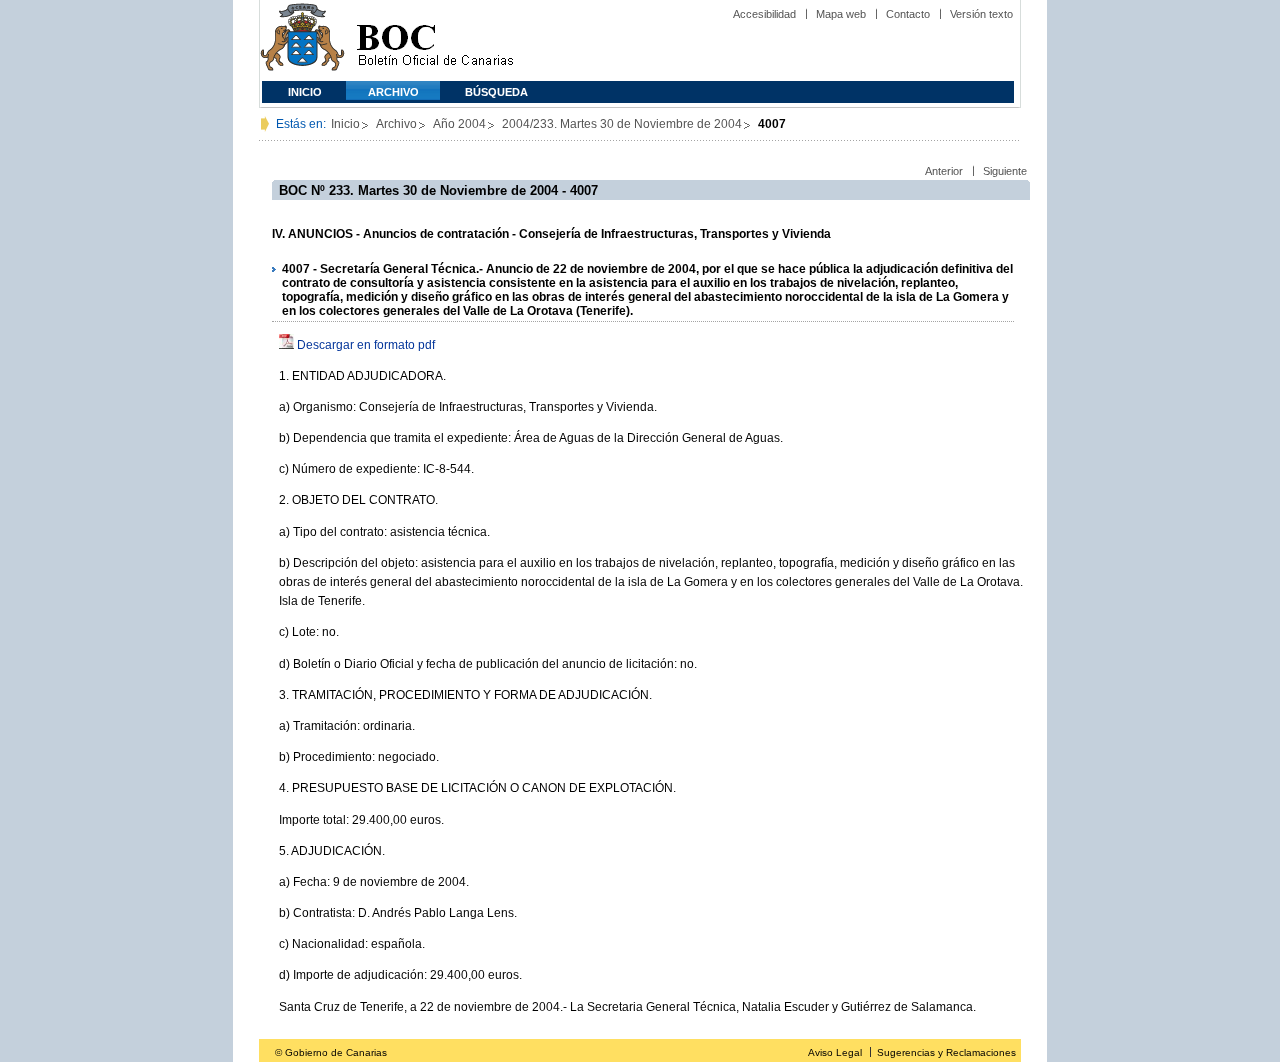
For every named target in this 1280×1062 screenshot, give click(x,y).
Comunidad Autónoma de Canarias (302, 40)
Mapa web (841, 14)
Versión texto (981, 14)
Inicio (305, 92)
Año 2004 (459, 124)
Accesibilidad (764, 14)
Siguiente (1005, 171)
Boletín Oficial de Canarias (435, 40)
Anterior (944, 171)
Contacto (908, 14)
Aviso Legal (835, 1052)
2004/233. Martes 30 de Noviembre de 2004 (622, 124)
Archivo (393, 92)
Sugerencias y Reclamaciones (946, 1052)
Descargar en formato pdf (366, 345)
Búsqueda (496, 92)
